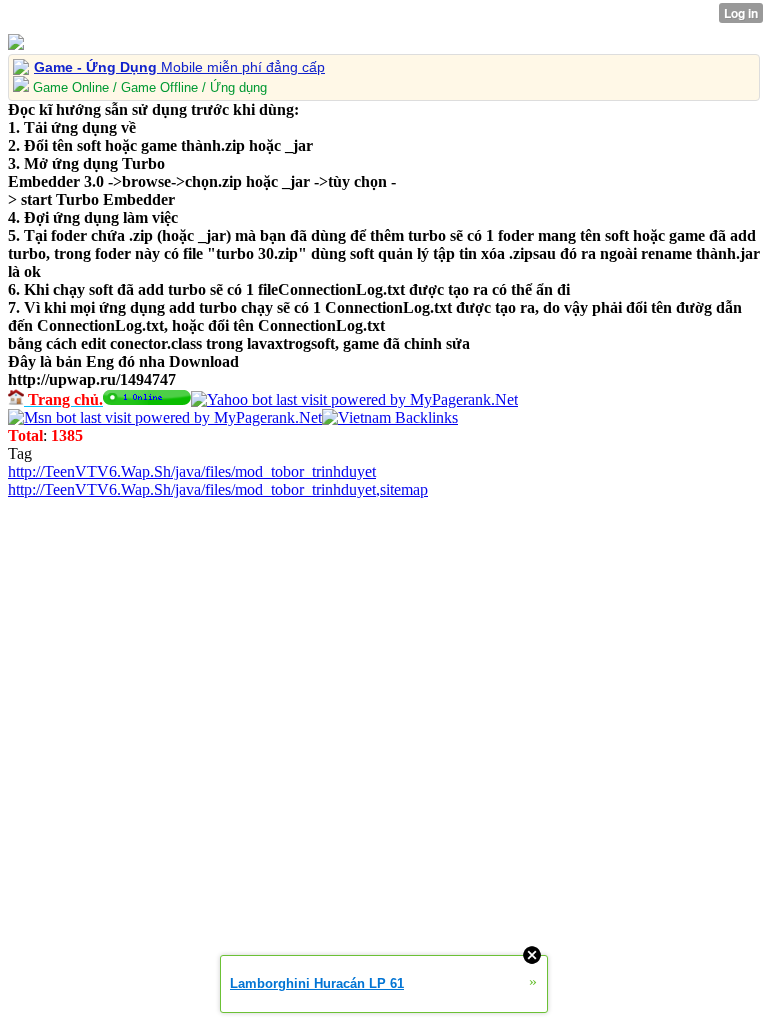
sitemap (404, 489)
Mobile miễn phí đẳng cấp (179, 67)
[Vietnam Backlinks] (390, 417)
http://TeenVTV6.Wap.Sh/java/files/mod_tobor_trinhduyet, (194, 489)
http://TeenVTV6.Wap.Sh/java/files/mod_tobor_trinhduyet (192, 471)
